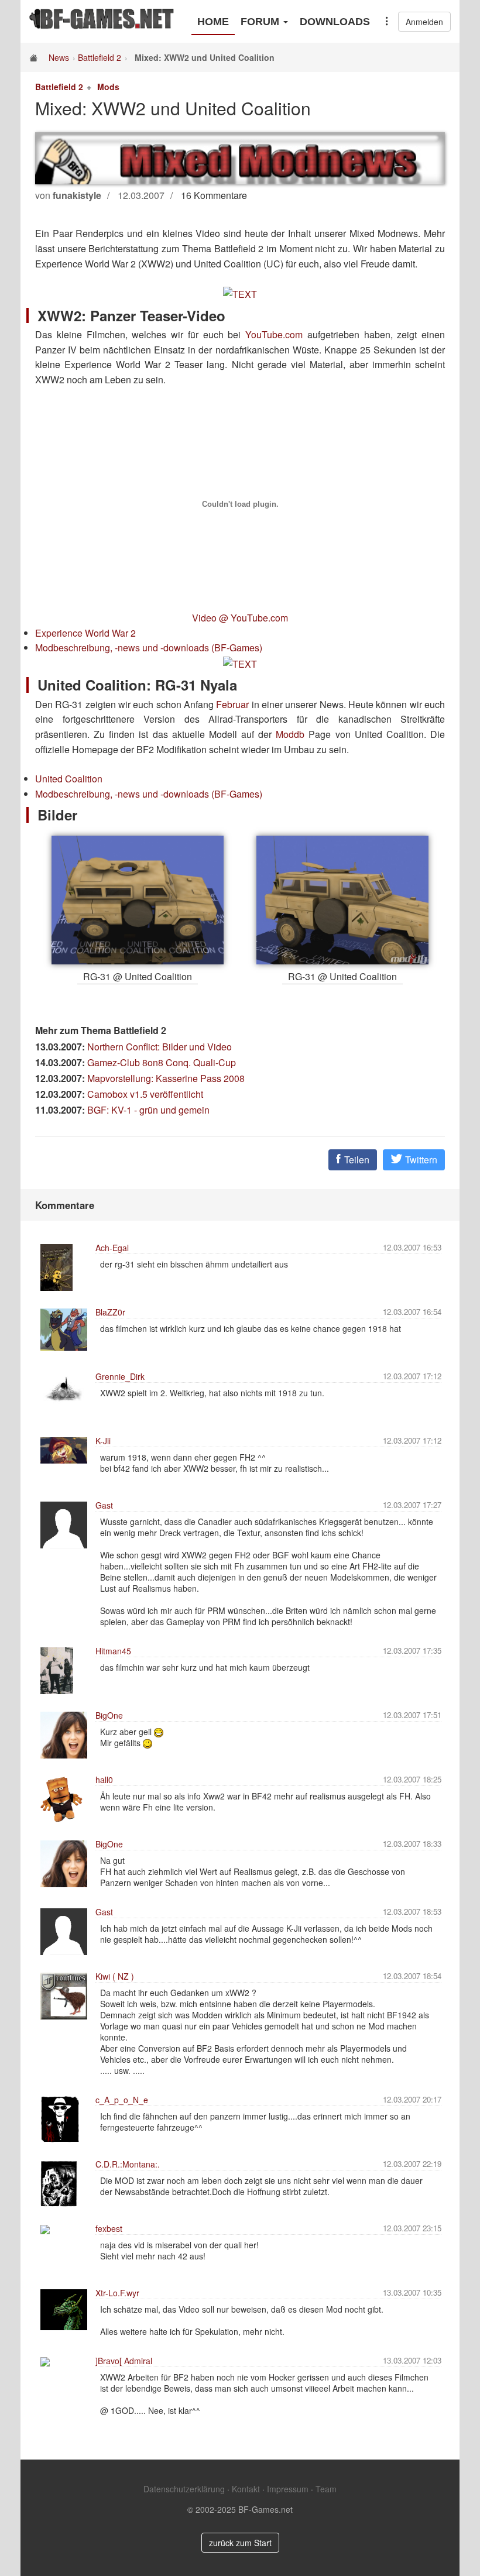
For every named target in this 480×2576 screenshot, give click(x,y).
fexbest (109, 2228)
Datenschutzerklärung (184, 2489)
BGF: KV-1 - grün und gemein (148, 1110)
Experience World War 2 (85, 633)
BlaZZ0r (110, 1312)
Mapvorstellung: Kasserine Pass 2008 (166, 1078)
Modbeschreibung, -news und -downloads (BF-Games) (149, 648)
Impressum (288, 2489)
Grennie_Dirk (120, 1376)
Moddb (290, 734)
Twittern (420, 1160)
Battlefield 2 (100, 57)
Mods (108, 87)
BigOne (109, 1715)
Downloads (335, 22)
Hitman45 (113, 1651)
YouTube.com (274, 334)
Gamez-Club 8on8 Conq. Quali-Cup (162, 1062)
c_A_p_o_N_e (122, 2100)
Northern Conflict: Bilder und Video (160, 1047)
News (59, 57)
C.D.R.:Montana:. (128, 2164)
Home (213, 22)
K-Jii (103, 1441)
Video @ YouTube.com (240, 618)
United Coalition (69, 779)
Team (326, 2489)
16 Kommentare (214, 195)
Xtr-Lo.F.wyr (117, 2293)
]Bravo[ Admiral (124, 2361)
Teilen (356, 1160)
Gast (104, 1505)
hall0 (104, 1780)
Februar (232, 704)
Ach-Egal (112, 1248)
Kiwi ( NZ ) (115, 1976)
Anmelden (424, 22)
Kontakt (246, 2489)
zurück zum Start (240, 2543)
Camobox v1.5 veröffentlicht (145, 1094)
